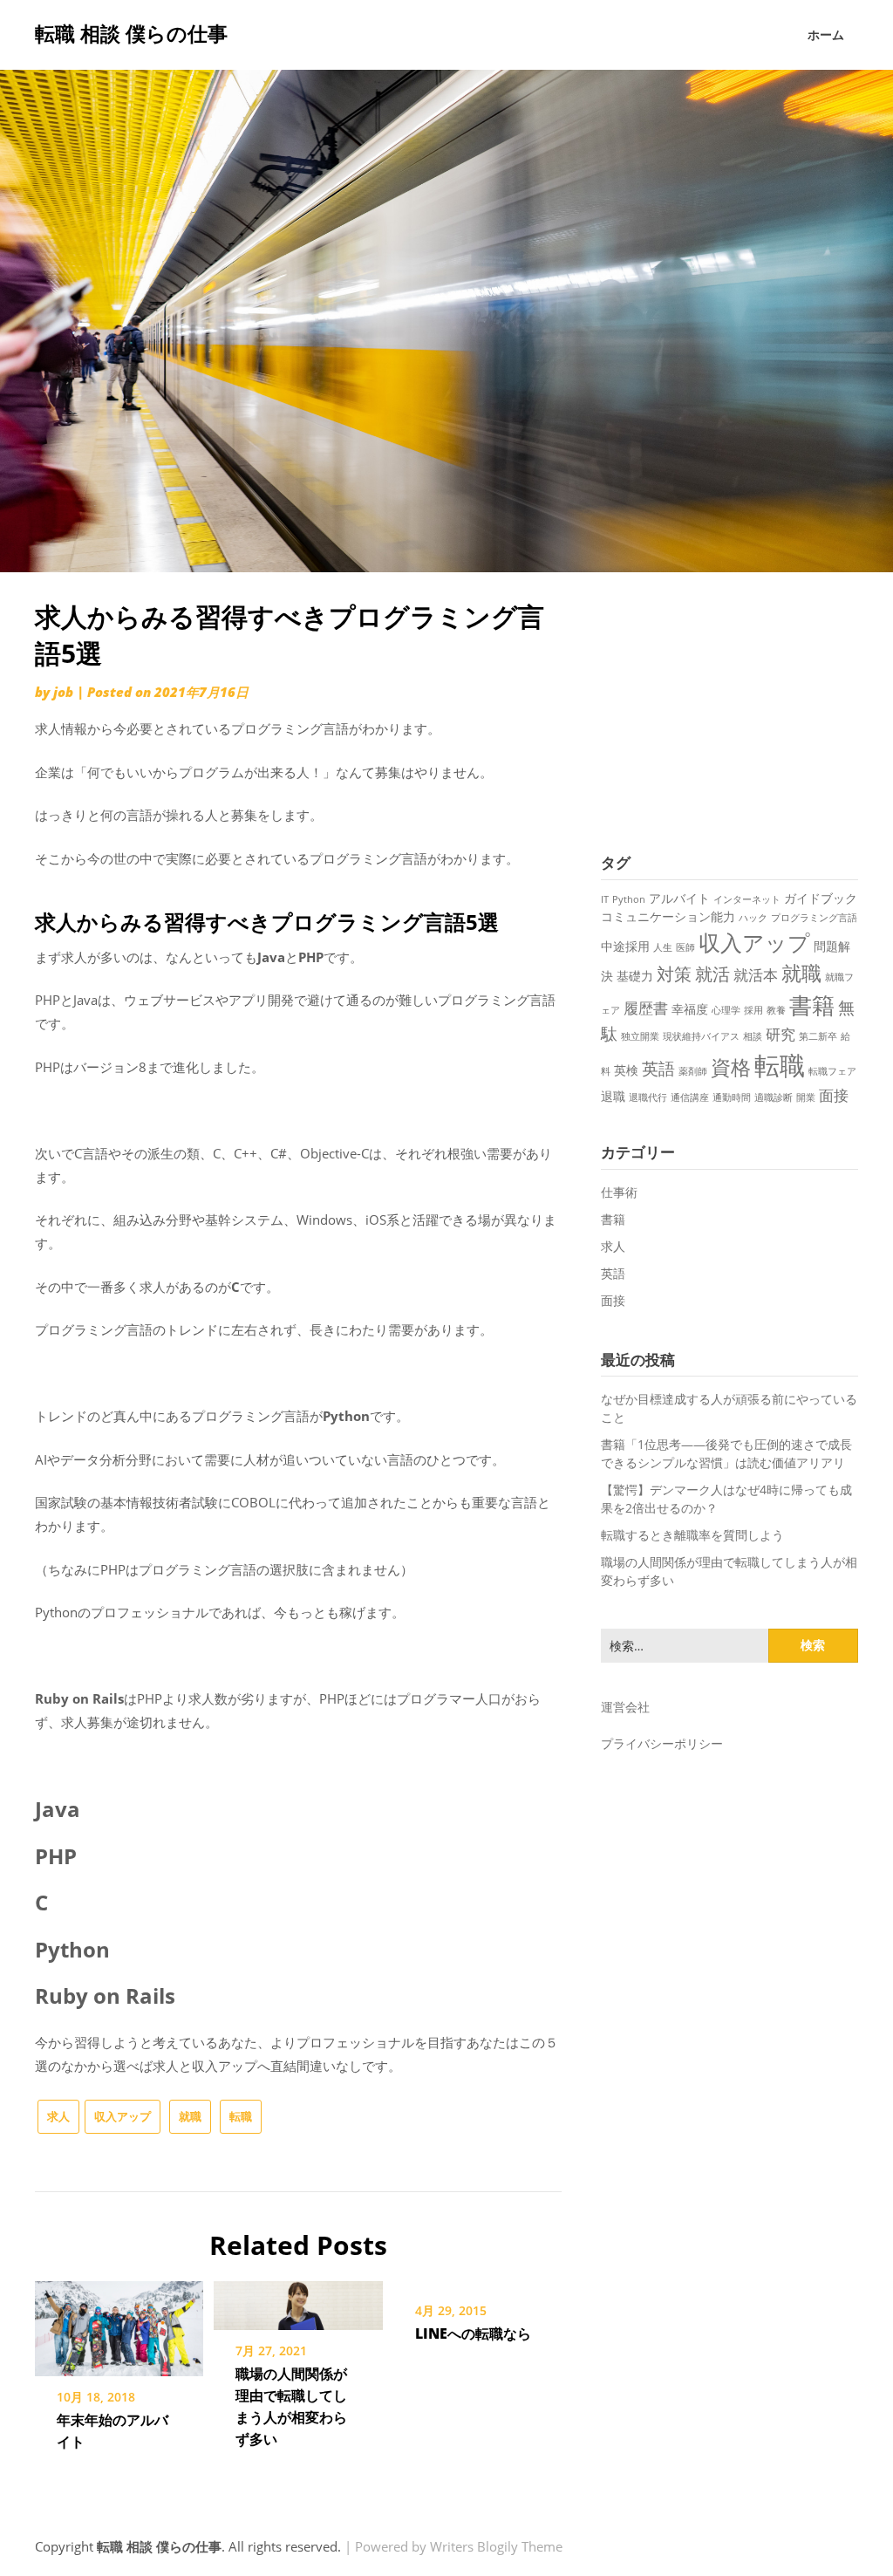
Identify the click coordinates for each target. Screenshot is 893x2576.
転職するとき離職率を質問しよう (692, 1535)
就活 (712, 974)
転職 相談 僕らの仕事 (131, 33)
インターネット (747, 899)
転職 (241, 2116)
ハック (753, 918)
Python (629, 899)
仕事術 (619, 1192)
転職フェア (832, 1071)
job (63, 692)
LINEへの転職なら (473, 2333)
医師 (685, 947)
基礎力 (635, 976)
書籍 (812, 1005)
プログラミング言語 (814, 918)
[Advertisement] (729, 707)
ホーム (826, 34)
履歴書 (646, 1008)
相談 (753, 1036)
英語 (658, 1068)
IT (605, 899)
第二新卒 (818, 1036)
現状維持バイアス (701, 1036)
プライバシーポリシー (662, 1743)
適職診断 (774, 1097)
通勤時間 (732, 1097)
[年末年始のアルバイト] (119, 2322)
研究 (781, 1034)
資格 (731, 1067)
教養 (776, 1010)
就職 (190, 2116)
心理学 (726, 1010)
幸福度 (690, 1009)
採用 (753, 1010)
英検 (626, 1070)
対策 (674, 974)
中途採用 (625, 946)
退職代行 (648, 1097)
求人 (58, 2116)
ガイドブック (821, 898)
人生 (663, 947)
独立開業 (640, 1036)
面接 (834, 1095)
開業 (806, 1097)
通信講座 (690, 1097)
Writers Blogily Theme (496, 2546)
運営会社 (625, 1707)
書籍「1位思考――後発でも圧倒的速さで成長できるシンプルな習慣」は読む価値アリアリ (726, 1453)
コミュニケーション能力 (668, 916)
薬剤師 (693, 1071)
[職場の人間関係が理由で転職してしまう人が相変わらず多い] (298, 2299)
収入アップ (123, 2116)
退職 (613, 1096)
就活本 (756, 975)
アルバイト (679, 898)
